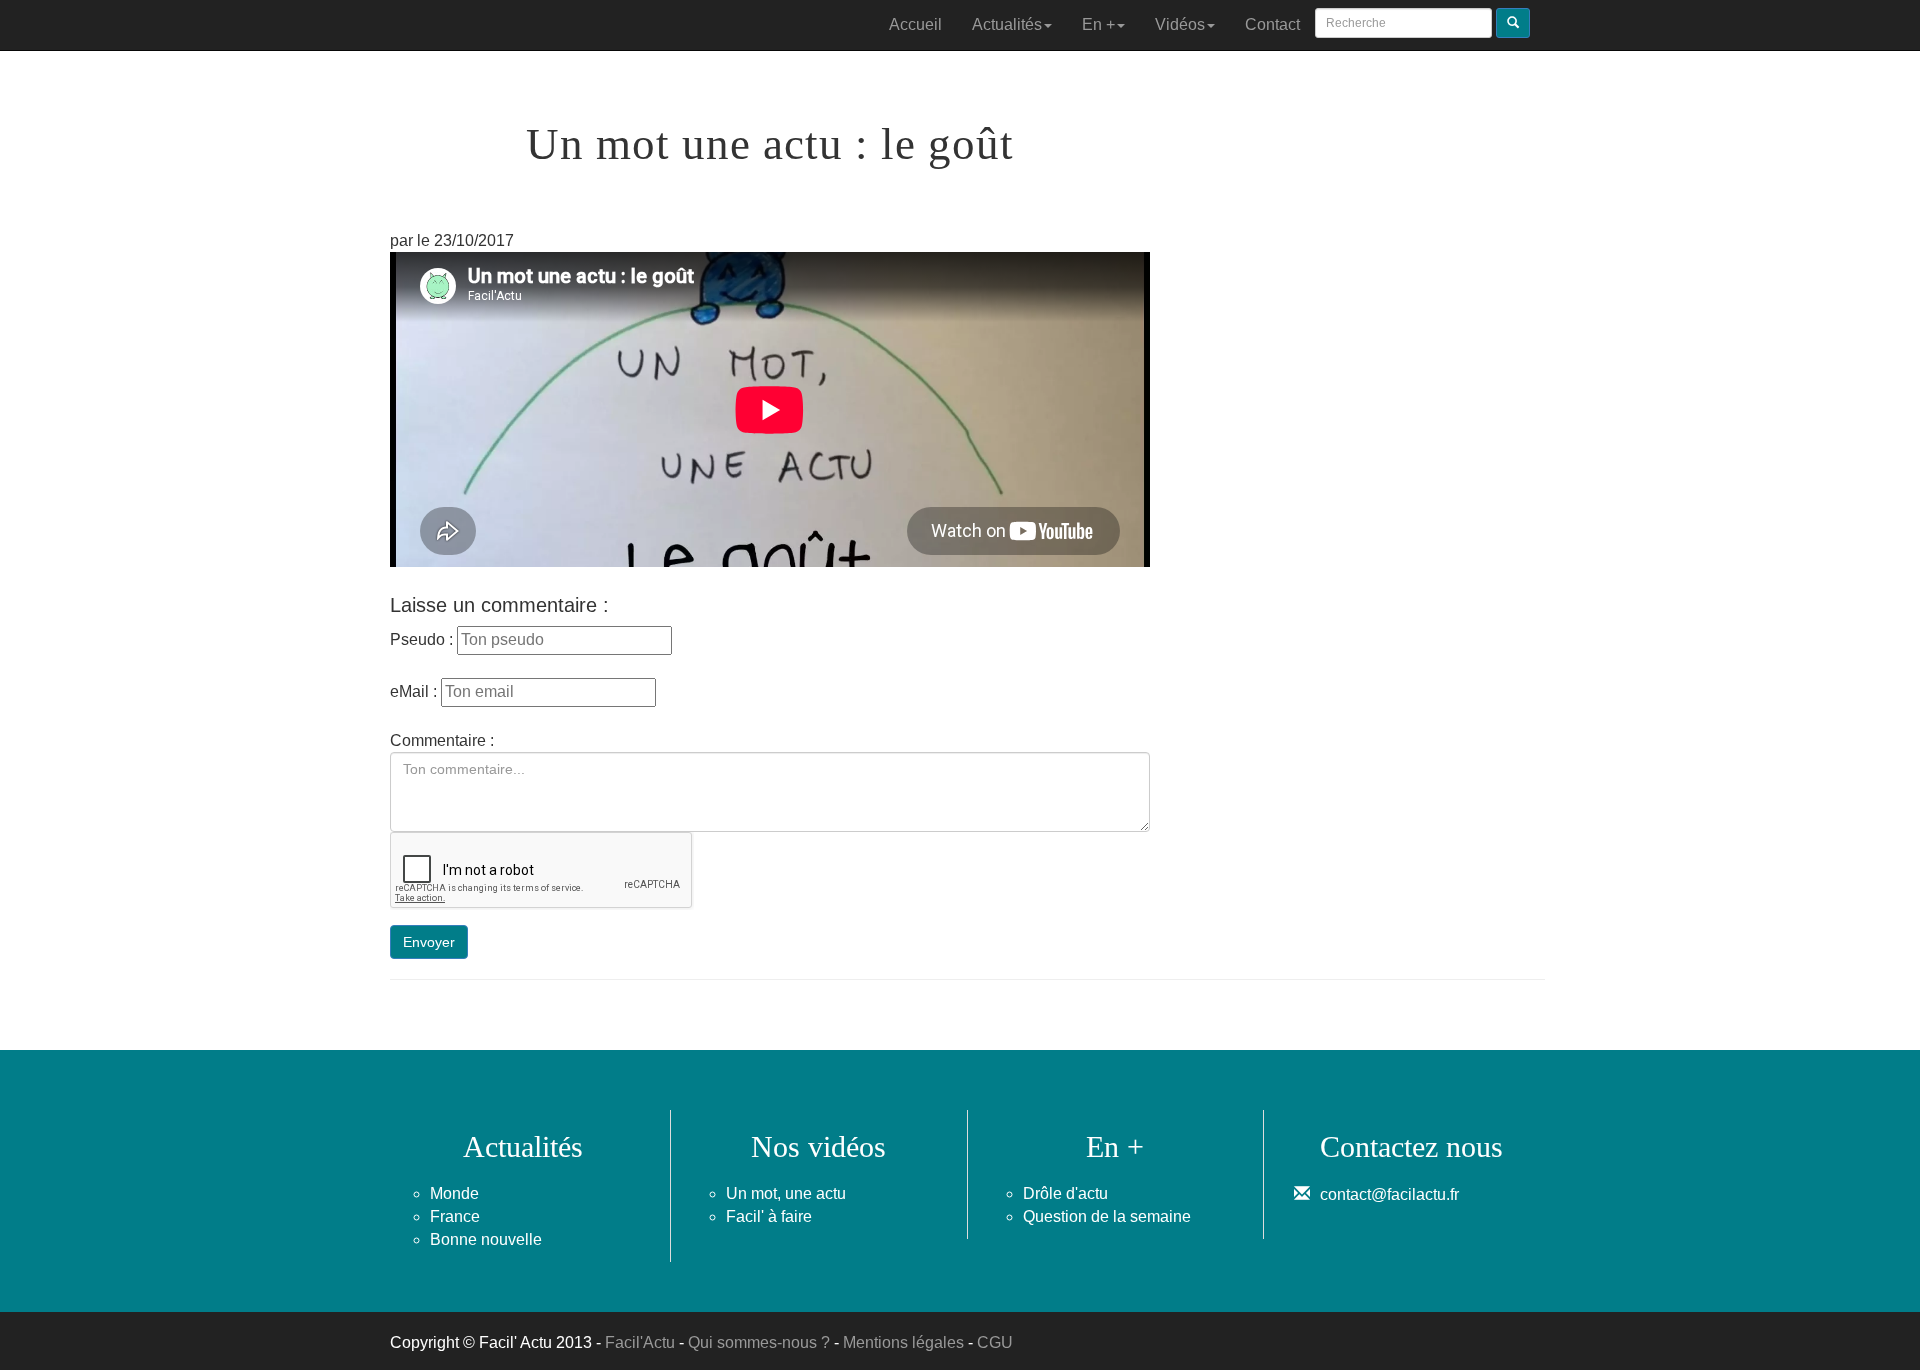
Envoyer (429, 942)
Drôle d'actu (1065, 1193)
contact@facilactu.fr (1389, 1194)
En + (1098, 24)
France (455, 1216)
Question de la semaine (1107, 1216)
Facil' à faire (769, 1216)
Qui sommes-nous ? (759, 1342)
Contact (1272, 24)
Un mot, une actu (786, 1193)
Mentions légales (903, 1342)
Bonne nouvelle (486, 1239)
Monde (454, 1193)
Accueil (915, 24)
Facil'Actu (640, 1342)
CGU (995, 1342)
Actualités (1007, 24)
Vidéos (1180, 24)
